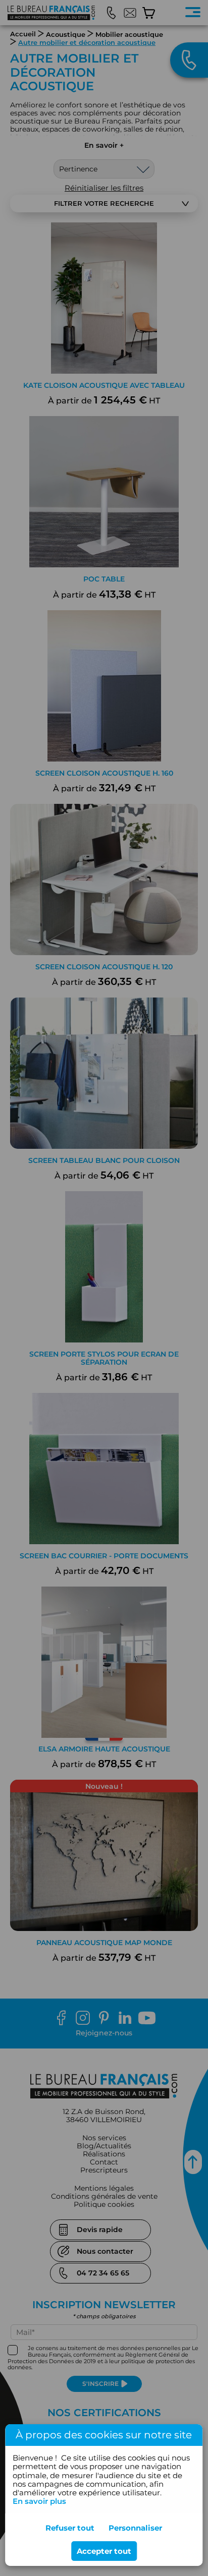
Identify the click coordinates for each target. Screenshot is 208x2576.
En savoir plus (39, 2501)
